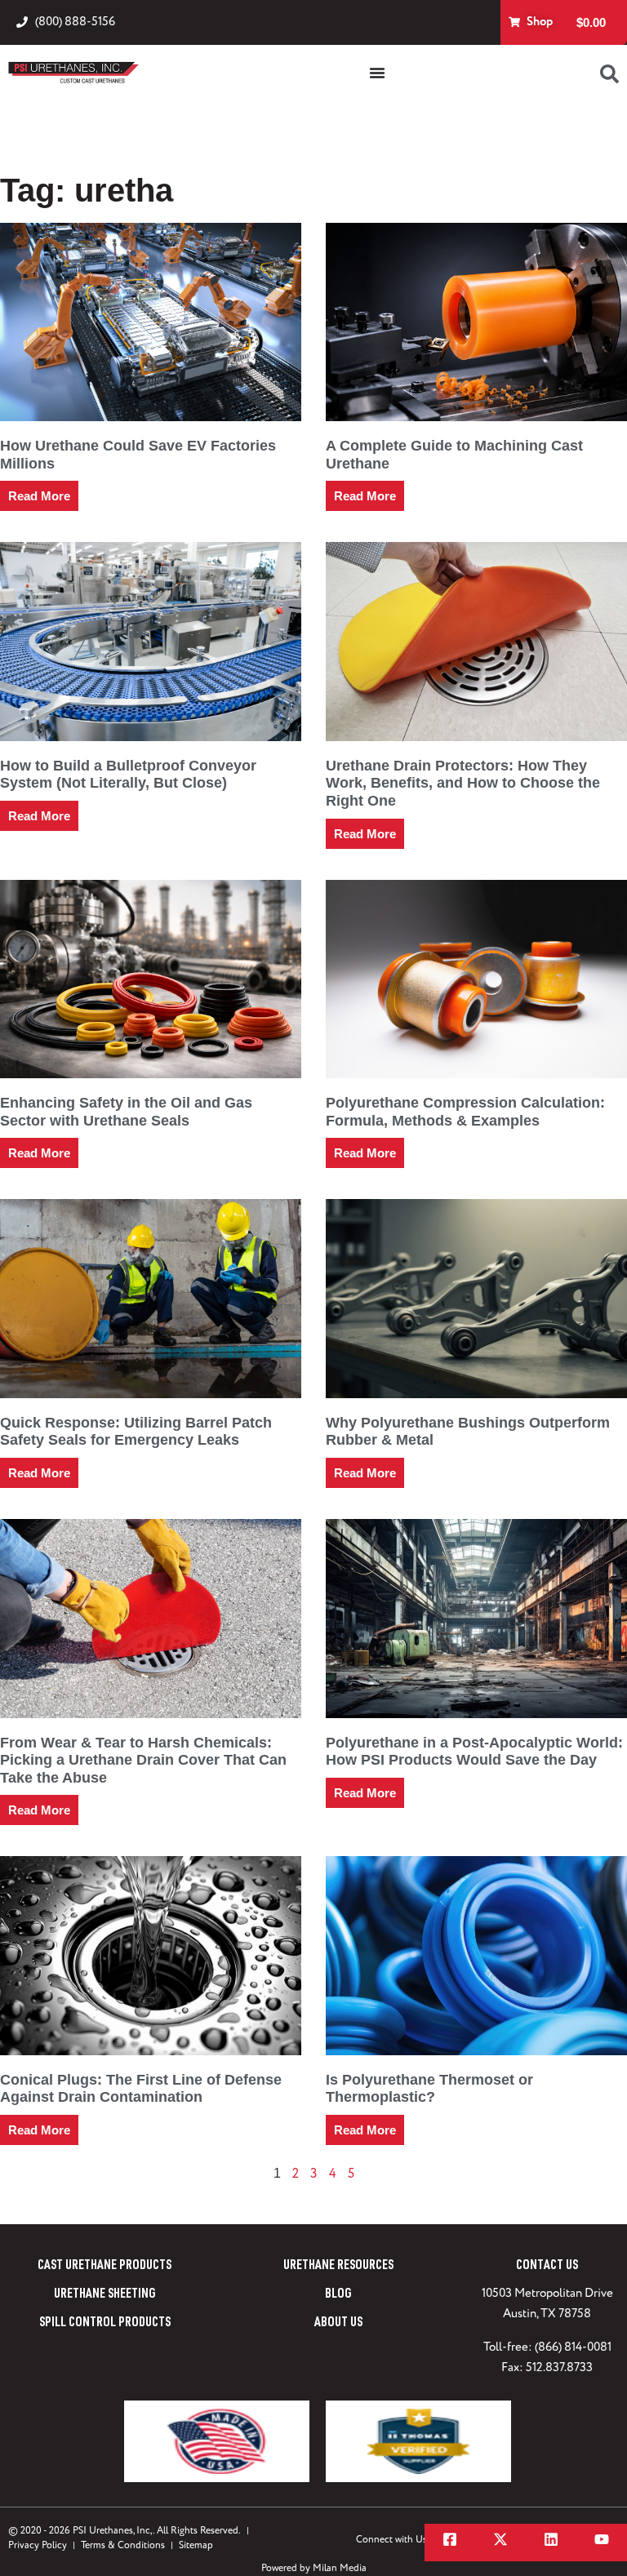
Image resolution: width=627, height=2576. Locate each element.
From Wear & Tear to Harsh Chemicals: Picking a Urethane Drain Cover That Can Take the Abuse (143, 1760)
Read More (39, 496)
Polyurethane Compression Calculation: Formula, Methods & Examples (465, 1112)
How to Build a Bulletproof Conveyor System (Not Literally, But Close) (128, 775)
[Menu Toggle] (377, 73)
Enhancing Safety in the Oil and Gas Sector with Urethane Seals (126, 1112)
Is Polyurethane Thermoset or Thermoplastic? (429, 2089)
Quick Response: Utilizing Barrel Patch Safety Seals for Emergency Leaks (136, 1432)
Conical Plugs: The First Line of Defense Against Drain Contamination (141, 2089)
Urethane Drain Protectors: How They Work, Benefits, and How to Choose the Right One (463, 783)
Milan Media (340, 2568)
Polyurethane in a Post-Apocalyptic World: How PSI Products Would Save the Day (474, 1752)
